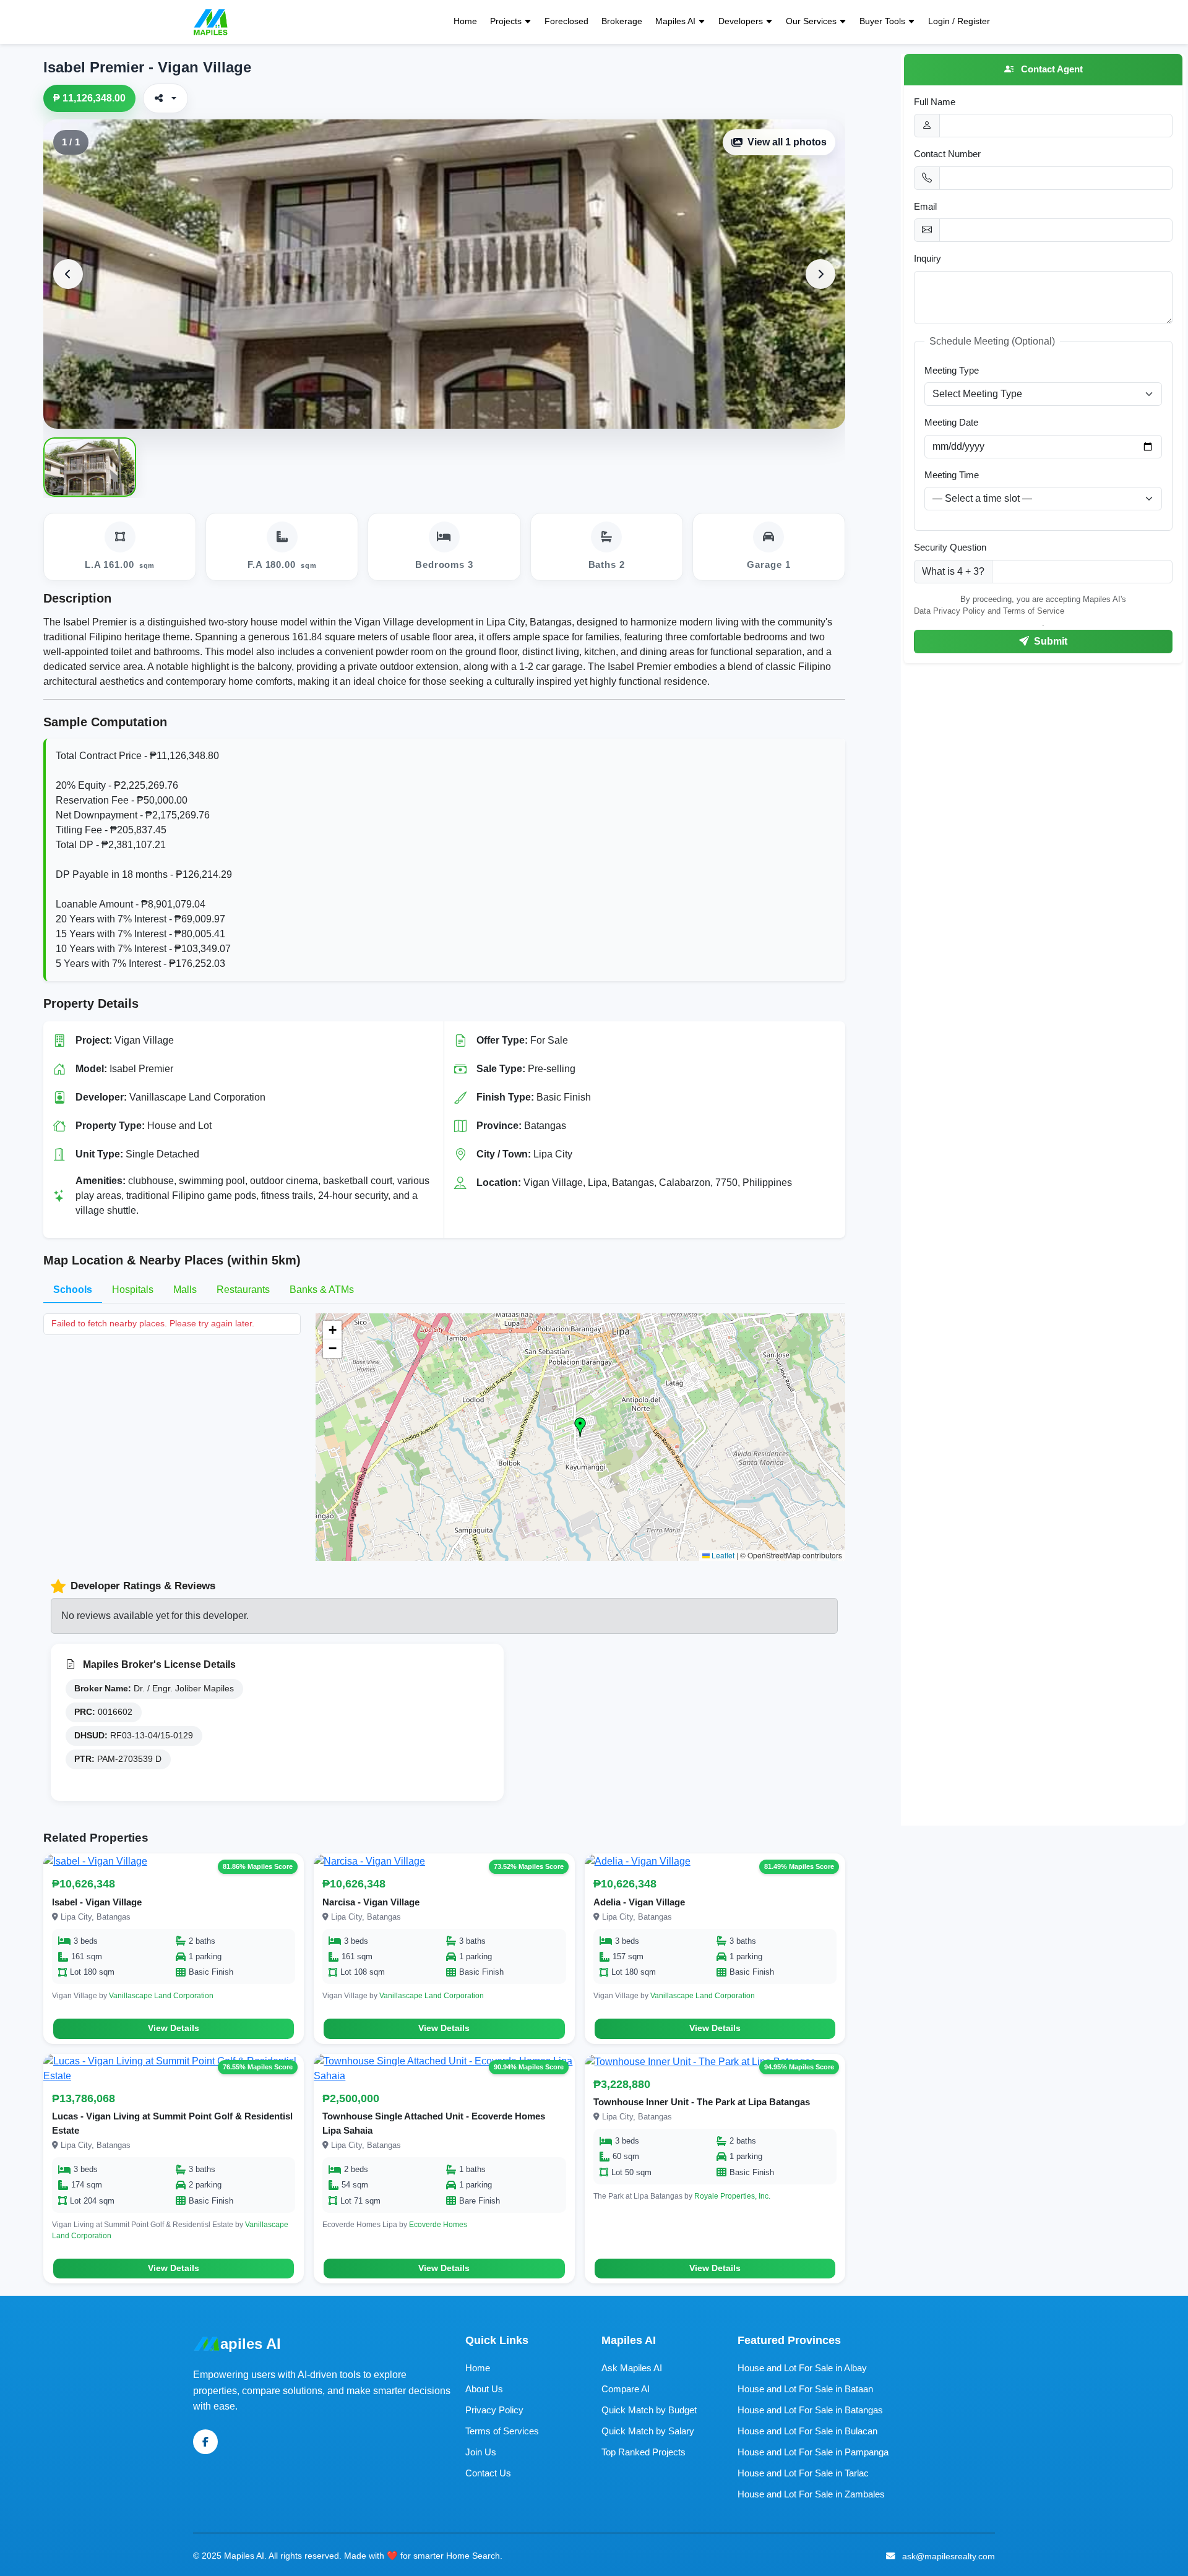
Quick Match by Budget (649, 2410)
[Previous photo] (68, 274)
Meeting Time (952, 475)
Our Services (811, 21)
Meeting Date (951, 422)
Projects (506, 21)
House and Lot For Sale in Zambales (811, 2494)
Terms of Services (502, 2431)
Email (925, 206)
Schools (73, 1290)
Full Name (935, 102)
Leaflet (722, 1555)
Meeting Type (952, 370)
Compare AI (626, 2389)
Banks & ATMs (322, 1290)
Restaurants (243, 1290)
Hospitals (133, 1290)
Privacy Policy (494, 2410)
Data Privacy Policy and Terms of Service (989, 611)
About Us (484, 2389)
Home (465, 21)
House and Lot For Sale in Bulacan (807, 2431)
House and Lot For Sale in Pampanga (813, 2452)
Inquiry (928, 258)
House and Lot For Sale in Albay (802, 2368)
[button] (580, 1427)
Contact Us (488, 2473)
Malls (185, 1290)
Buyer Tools (882, 21)
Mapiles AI (675, 21)
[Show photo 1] (90, 467)
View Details (174, 2028)
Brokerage (622, 21)
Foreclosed (566, 21)
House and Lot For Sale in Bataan (805, 2389)
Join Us (481, 2452)
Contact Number (947, 154)
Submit (1049, 641)
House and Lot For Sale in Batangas (810, 2410)
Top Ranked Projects (643, 2452)
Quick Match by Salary (648, 2431)
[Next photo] (820, 274)
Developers (741, 21)
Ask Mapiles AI (632, 2368)
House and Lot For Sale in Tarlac (803, 2473)
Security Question (950, 547)
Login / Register (959, 21)
